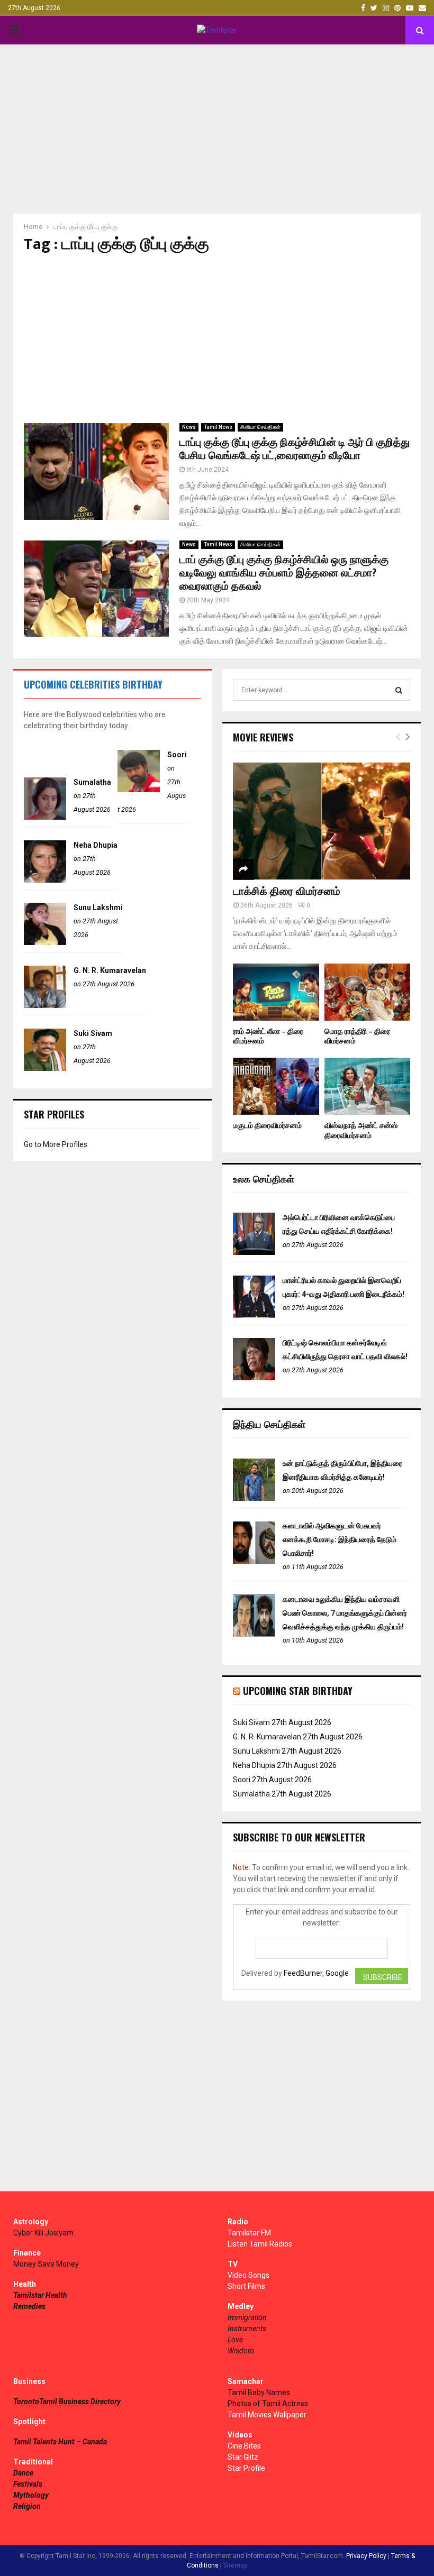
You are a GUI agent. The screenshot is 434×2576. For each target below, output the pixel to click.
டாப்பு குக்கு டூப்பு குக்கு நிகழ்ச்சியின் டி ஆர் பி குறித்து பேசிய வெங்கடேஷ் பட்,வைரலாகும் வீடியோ (295, 449)
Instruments (247, 2329)
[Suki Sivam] (45, 1068)
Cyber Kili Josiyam (43, 2233)
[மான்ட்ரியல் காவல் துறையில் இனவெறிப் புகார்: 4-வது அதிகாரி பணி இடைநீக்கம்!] (254, 1315)
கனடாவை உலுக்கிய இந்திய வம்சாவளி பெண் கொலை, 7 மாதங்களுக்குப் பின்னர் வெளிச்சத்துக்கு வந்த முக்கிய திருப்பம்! (345, 1613)
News (189, 427)
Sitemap (235, 2565)
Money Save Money (46, 2264)
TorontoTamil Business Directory (67, 2401)
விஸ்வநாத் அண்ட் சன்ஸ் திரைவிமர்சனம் (361, 1130)
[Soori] (139, 790)
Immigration (247, 2317)
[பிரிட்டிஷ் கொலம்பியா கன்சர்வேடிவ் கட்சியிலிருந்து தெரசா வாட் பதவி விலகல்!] (254, 1378)
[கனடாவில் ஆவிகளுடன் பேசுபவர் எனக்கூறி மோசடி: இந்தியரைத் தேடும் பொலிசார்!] (254, 1561)
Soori (177, 755)
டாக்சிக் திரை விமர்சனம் (287, 892)
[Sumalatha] (45, 817)
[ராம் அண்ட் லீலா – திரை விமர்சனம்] (276, 992)
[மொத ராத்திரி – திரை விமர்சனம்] (368, 992)
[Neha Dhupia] (45, 880)
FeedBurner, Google (316, 1973)
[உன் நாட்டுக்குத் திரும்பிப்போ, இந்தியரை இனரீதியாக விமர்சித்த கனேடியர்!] (254, 1498)
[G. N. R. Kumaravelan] (45, 1005)
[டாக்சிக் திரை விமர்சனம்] (322, 821)
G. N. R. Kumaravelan (110, 970)
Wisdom (241, 2351)
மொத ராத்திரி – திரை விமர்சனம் (357, 1036)
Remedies (29, 2306)
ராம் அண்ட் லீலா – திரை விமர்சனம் (268, 1036)
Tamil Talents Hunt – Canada (60, 2442)
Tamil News (218, 427)
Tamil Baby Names (259, 2392)
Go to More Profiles (56, 1144)
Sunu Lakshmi (98, 907)
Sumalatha (92, 782)
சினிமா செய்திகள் (260, 427)
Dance (23, 2473)
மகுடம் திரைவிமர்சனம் (267, 1126)
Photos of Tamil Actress (268, 2404)
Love (235, 2340)
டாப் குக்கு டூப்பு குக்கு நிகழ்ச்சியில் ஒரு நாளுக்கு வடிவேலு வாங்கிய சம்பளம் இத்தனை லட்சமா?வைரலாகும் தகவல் (284, 573)
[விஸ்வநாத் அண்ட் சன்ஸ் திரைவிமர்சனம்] (368, 1086)
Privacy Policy (366, 2556)
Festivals (28, 2484)
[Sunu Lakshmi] (45, 942)
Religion (27, 2506)
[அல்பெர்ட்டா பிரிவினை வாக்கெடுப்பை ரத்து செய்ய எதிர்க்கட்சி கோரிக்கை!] (254, 1252)
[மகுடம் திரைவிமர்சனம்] (276, 1086)
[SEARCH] (399, 690)
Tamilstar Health (40, 2295)
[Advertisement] (217, 129)
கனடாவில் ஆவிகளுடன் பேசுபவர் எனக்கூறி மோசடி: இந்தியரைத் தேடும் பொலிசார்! (340, 1539)
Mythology (31, 2495)
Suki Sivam (93, 1033)
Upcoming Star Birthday (298, 1691)
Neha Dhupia (96, 845)
